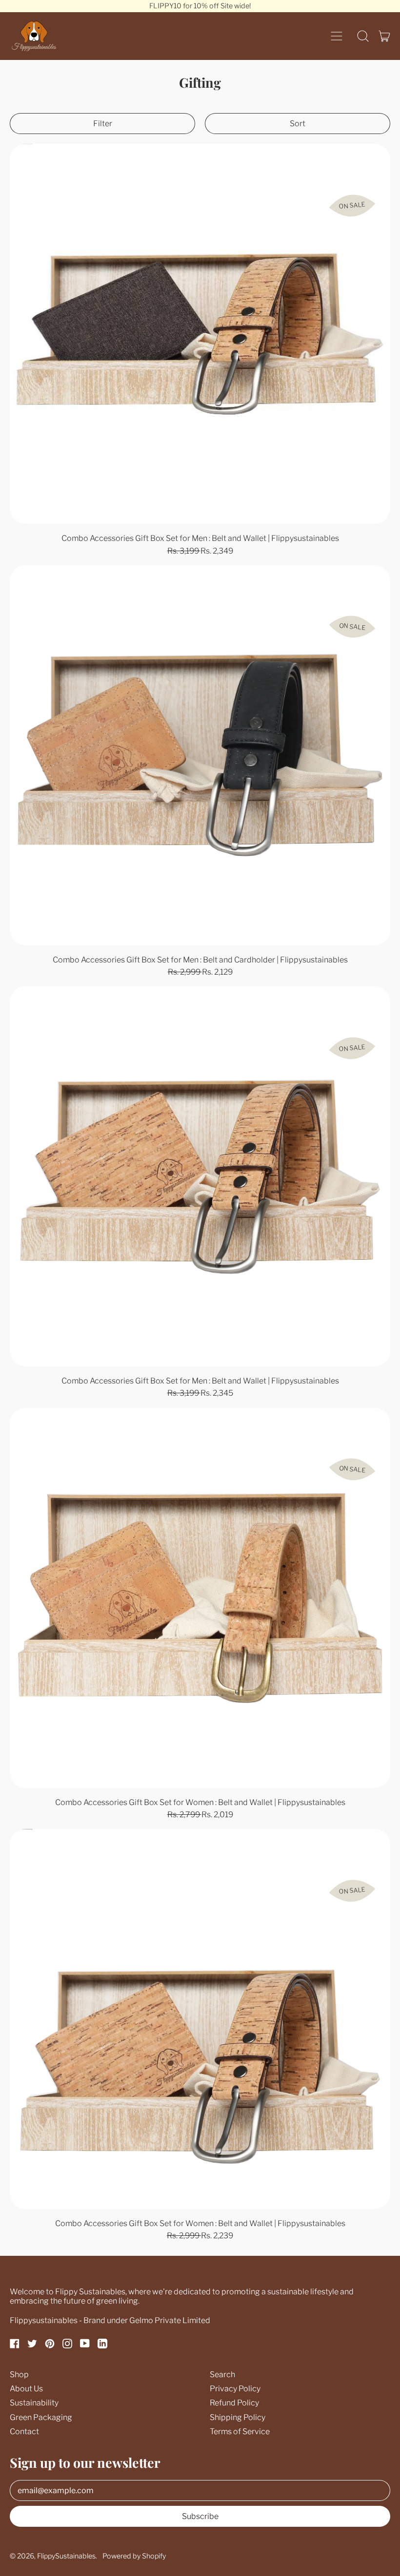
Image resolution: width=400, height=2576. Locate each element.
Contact (24, 2432)
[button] (363, 36)
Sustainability (34, 2403)
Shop (19, 2374)
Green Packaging (41, 2417)
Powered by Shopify (134, 2556)
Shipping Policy (238, 2417)
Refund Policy (234, 2403)
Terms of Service (240, 2432)
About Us (26, 2389)
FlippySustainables (66, 2556)
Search (222, 2374)
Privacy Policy (235, 2389)
